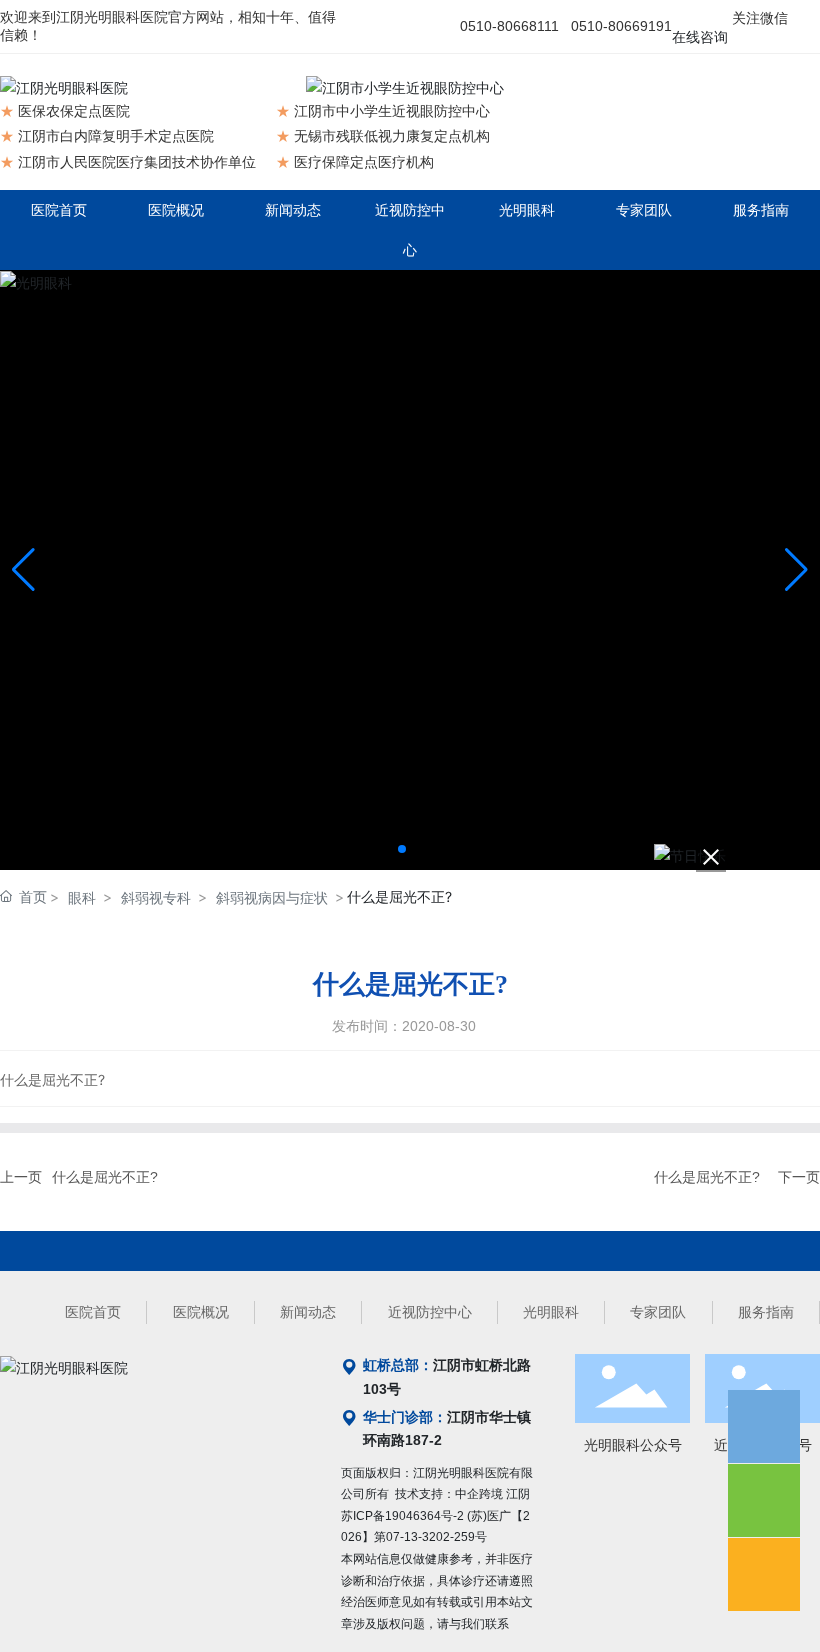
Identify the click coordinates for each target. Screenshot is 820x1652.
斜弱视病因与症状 (272, 897)
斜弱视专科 (156, 897)
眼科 (82, 897)
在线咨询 (700, 37)
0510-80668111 (509, 26)
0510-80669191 (621, 26)
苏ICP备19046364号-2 (402, 1516)
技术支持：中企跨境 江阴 (462, 1494)
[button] (402, 849)
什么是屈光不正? (105, 1177)
